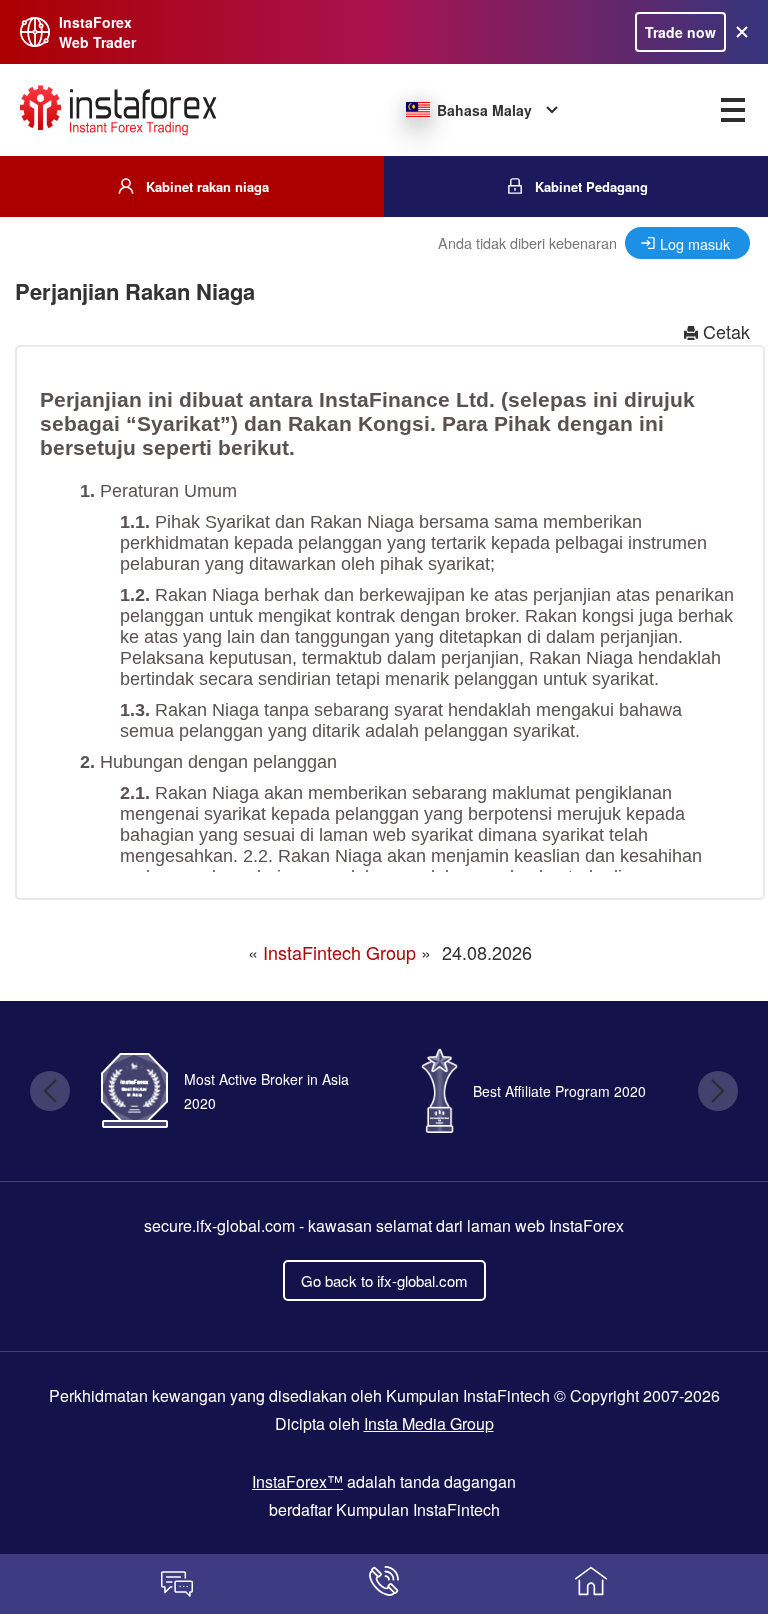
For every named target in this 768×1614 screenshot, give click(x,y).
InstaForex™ (297, 1481)
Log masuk (695, 243)
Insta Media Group (429, 1423)
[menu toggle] (733, 110)
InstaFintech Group (339, 952)
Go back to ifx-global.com (384, 1280)
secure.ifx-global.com (219, 1225)
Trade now (680, 32)
